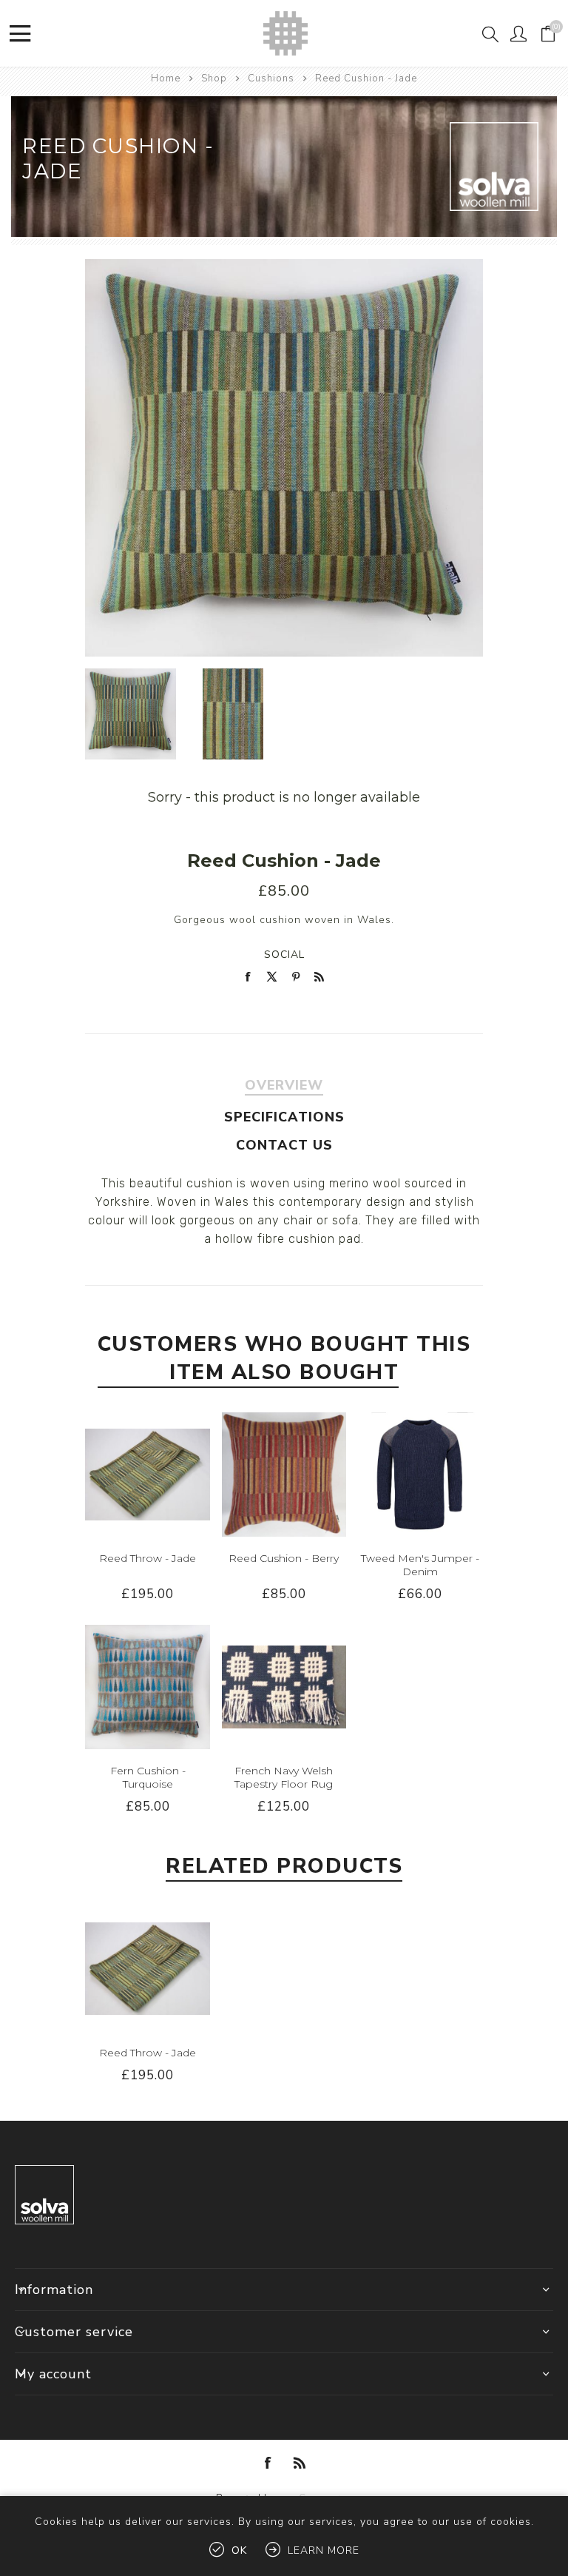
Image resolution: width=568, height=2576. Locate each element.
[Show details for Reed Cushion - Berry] (284, 1475)
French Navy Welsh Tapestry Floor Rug (284, 1777)
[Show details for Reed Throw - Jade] (147, 1475)
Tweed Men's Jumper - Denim (420, 1565)
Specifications (284, 1117)
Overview (284, 1085)
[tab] (284, 1085)
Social (284, 955)
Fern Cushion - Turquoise (148, 1777)
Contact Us (284, 1145)
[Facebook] (268, 2463)
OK (239, 2550)
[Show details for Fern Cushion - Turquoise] (147, 1687)
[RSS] (300, 2463)
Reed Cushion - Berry (284, 1558)
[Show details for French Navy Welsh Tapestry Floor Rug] (284, 1687)
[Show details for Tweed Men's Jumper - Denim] (420, 1475)
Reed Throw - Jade (148, 1558)
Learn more (324, 2550)
